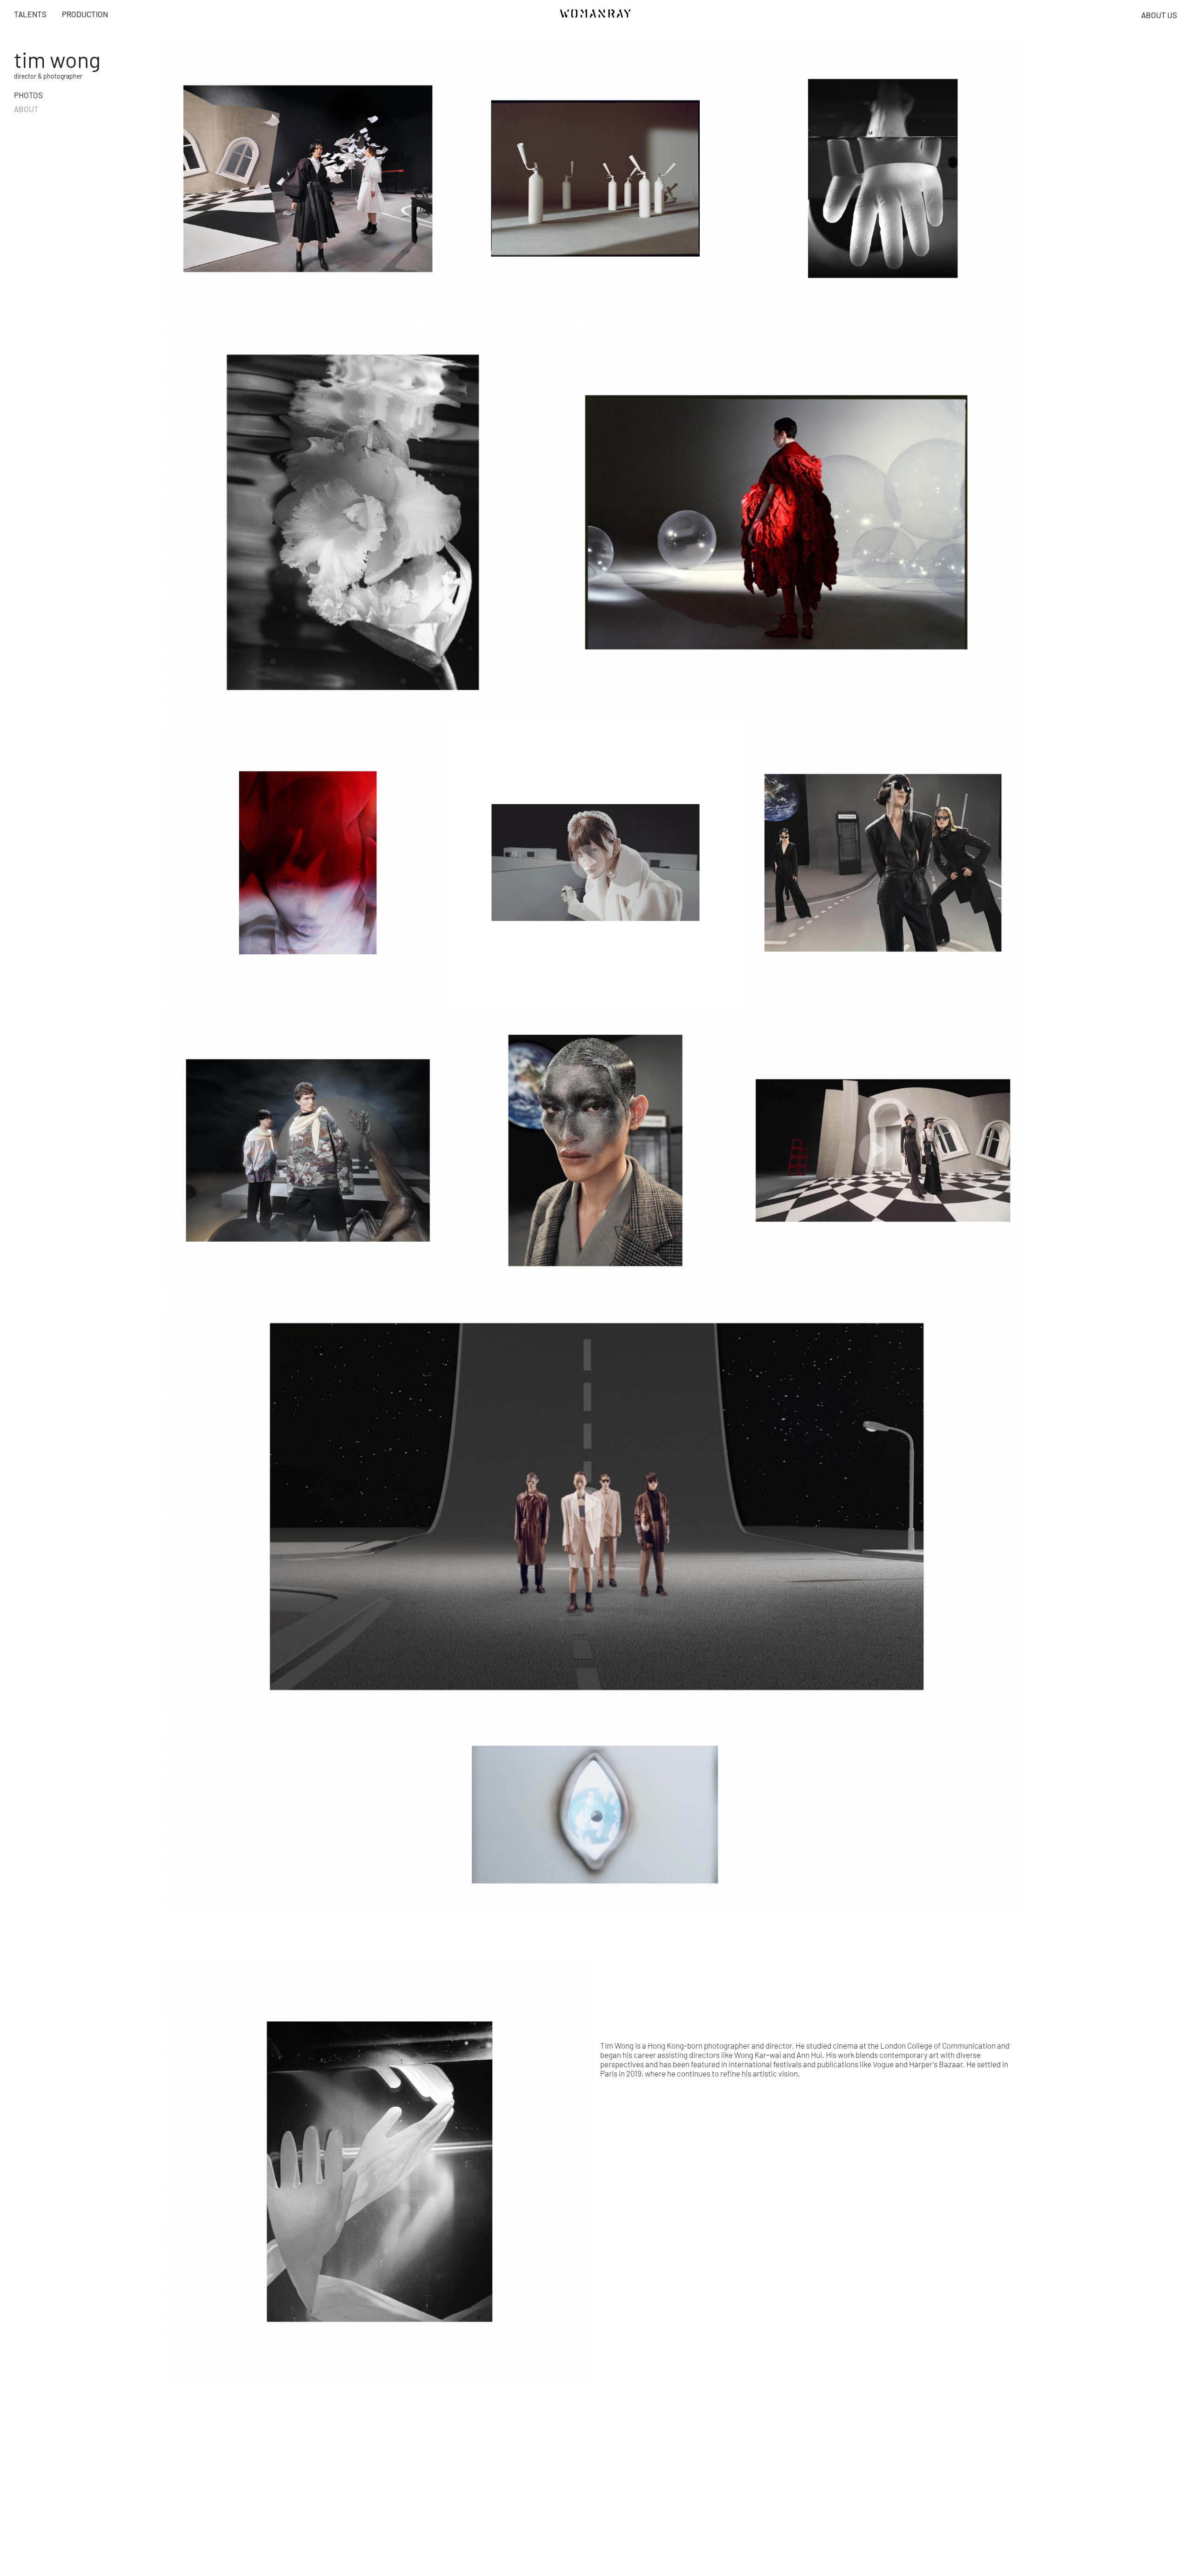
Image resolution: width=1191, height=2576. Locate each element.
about (26, 109)
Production (85, 14)
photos (28, 95)
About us (1159, 15)
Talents (30, 14)
